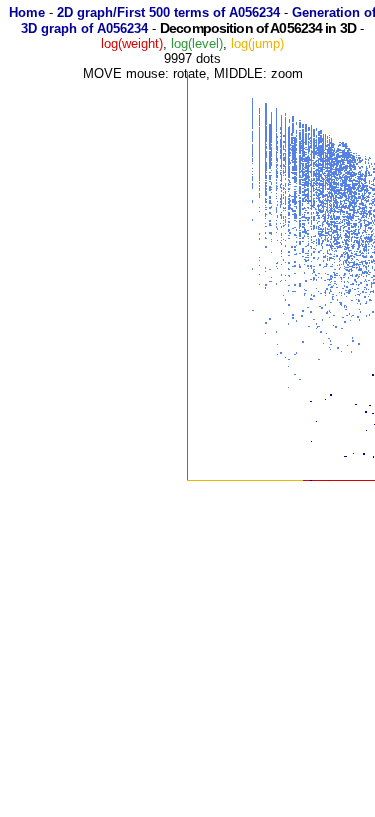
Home (27, 12)
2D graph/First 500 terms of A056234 (168, 12)
